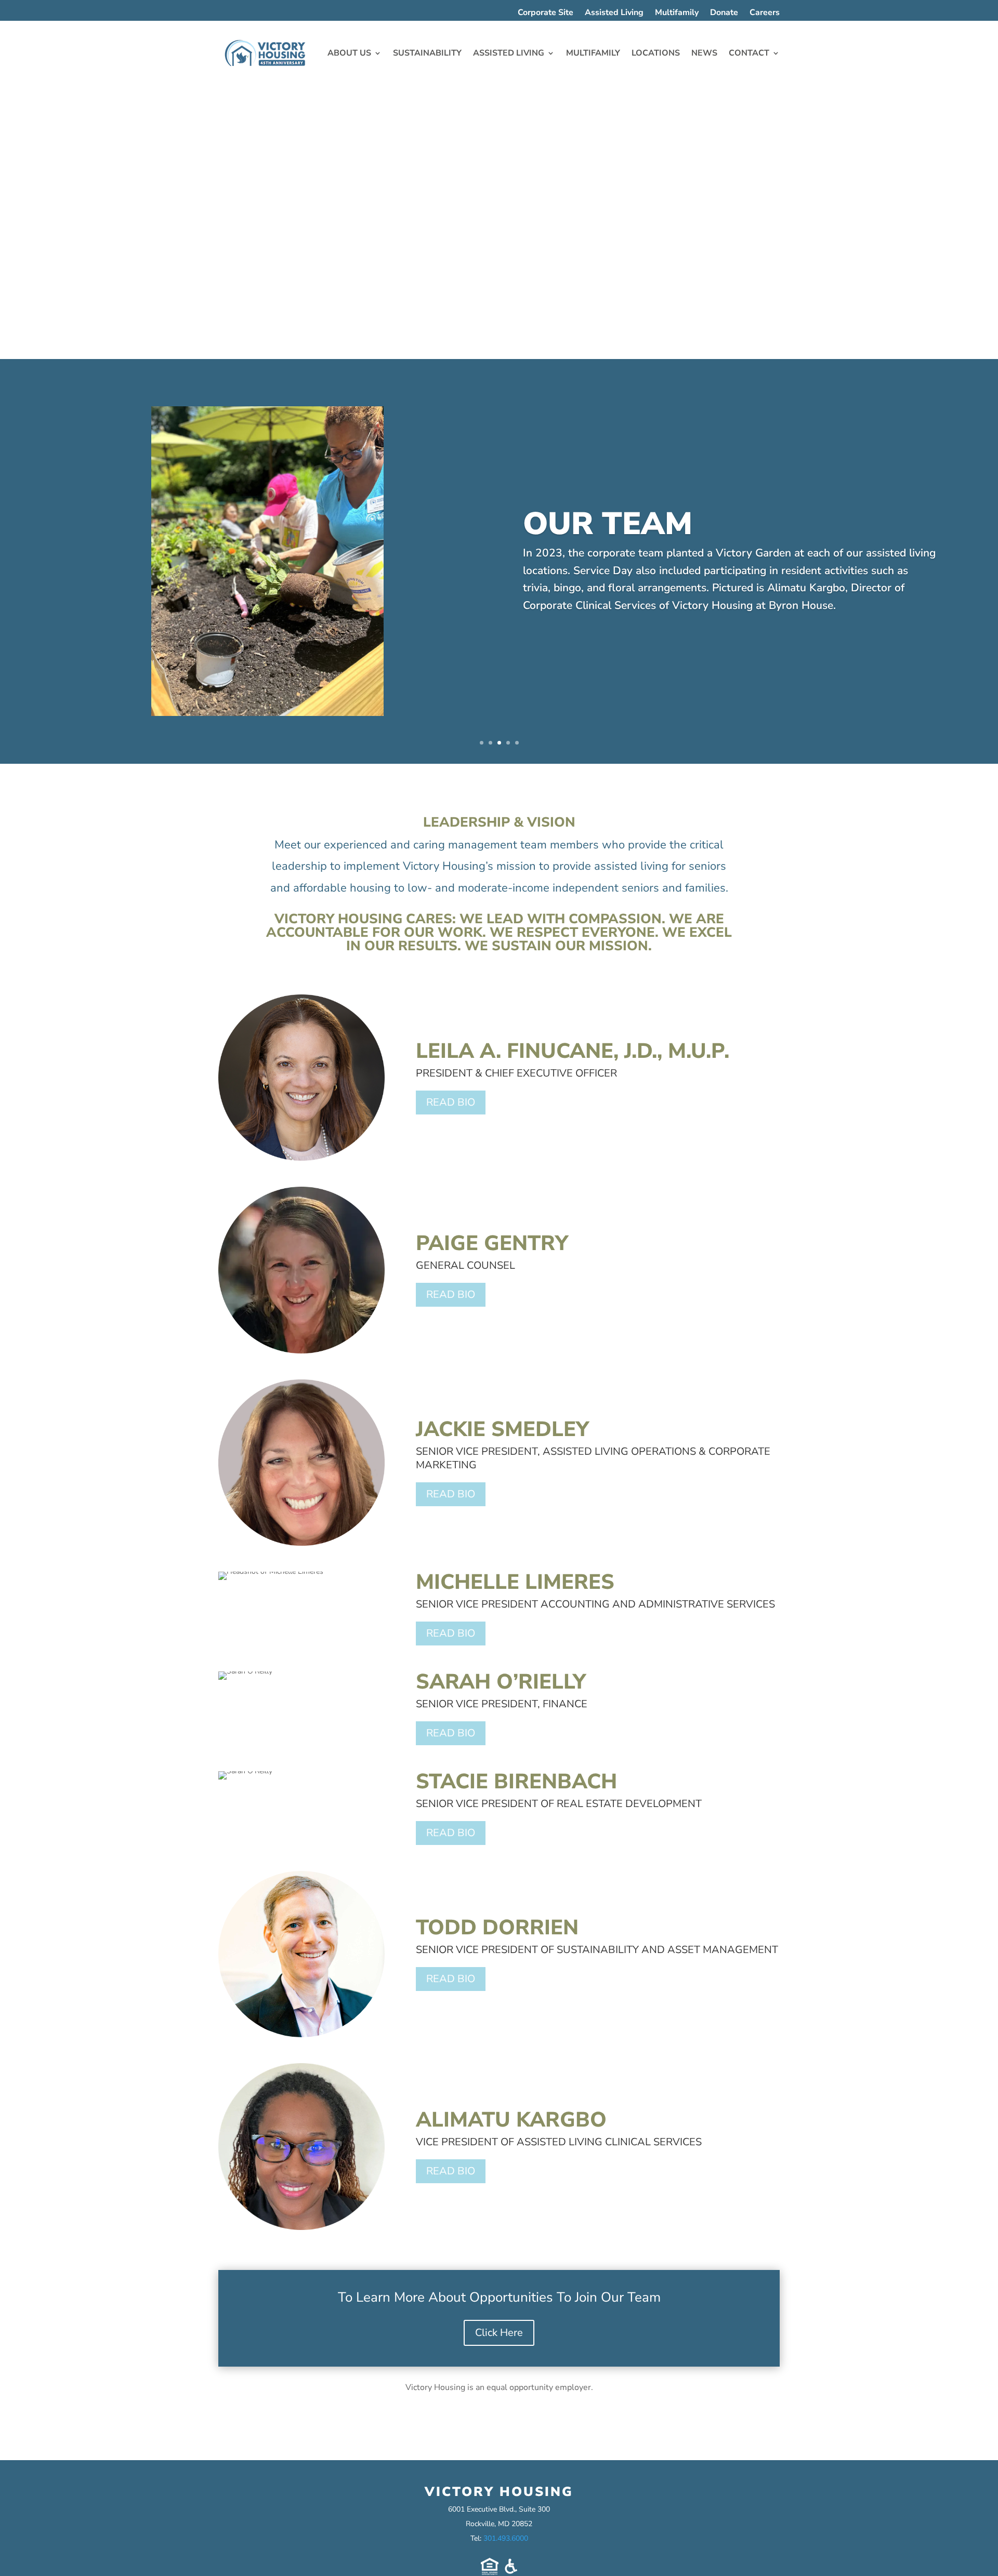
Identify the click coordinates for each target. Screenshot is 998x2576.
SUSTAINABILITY (427, 53)
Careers (765, 14)
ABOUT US (349, 53)
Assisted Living (614, 14)
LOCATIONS (656, 53)
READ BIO (451, 1102)
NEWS (704, 53)
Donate (724, 14)
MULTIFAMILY (593, 53)
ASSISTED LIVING (509, 53)
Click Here (499, 2333)
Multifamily (677, 14)
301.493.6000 (506, 2538)
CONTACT (749, 53)
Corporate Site (546, 14)
